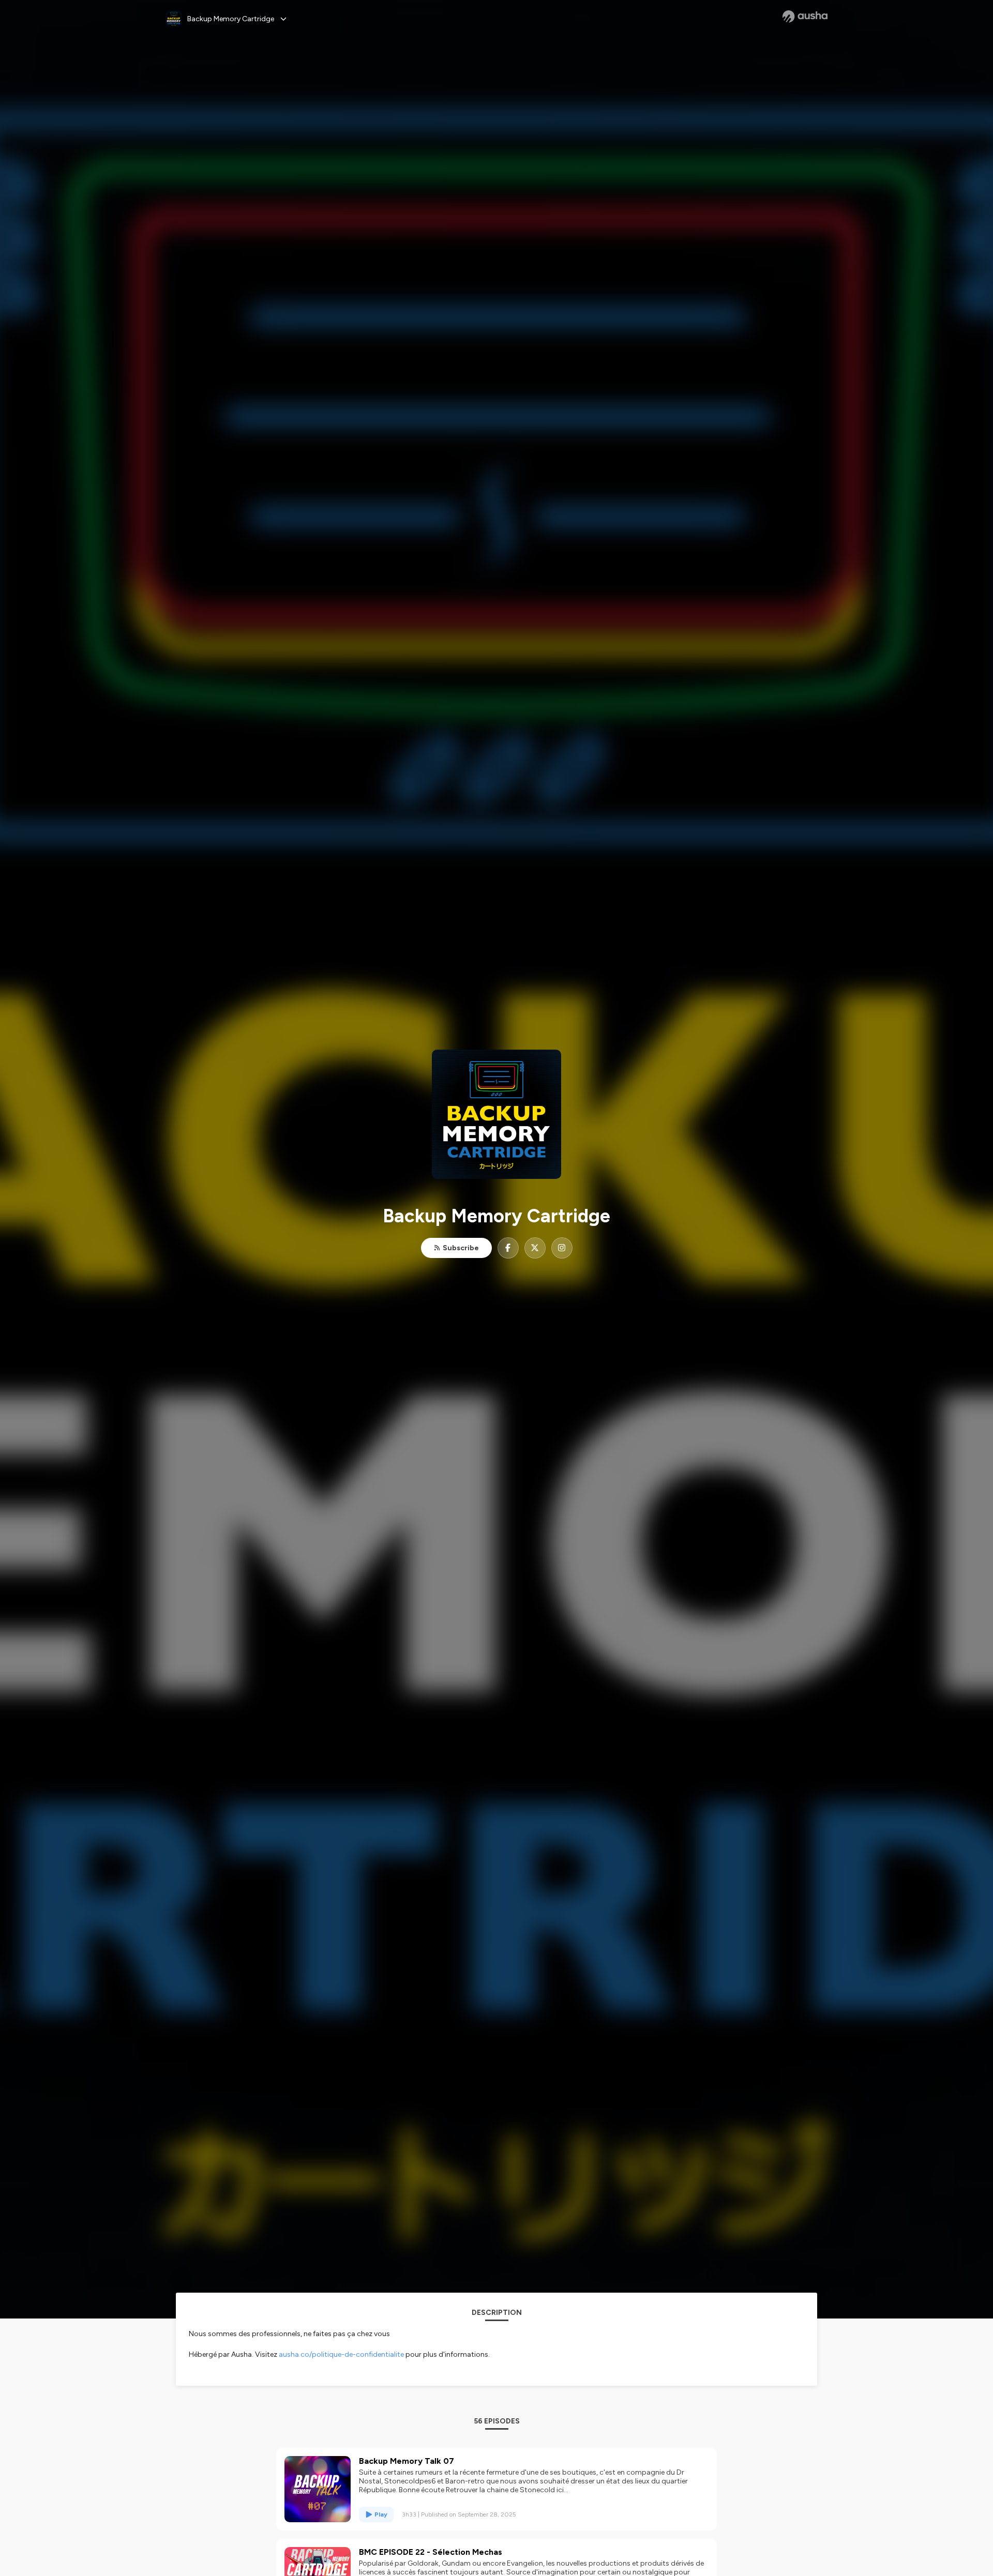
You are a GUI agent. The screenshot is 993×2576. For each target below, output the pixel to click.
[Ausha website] (805, 17)
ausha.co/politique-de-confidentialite (341, 2354)
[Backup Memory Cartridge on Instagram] (562, 1248)
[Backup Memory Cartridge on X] (535, 1248)
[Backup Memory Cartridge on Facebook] (508, 1248)
